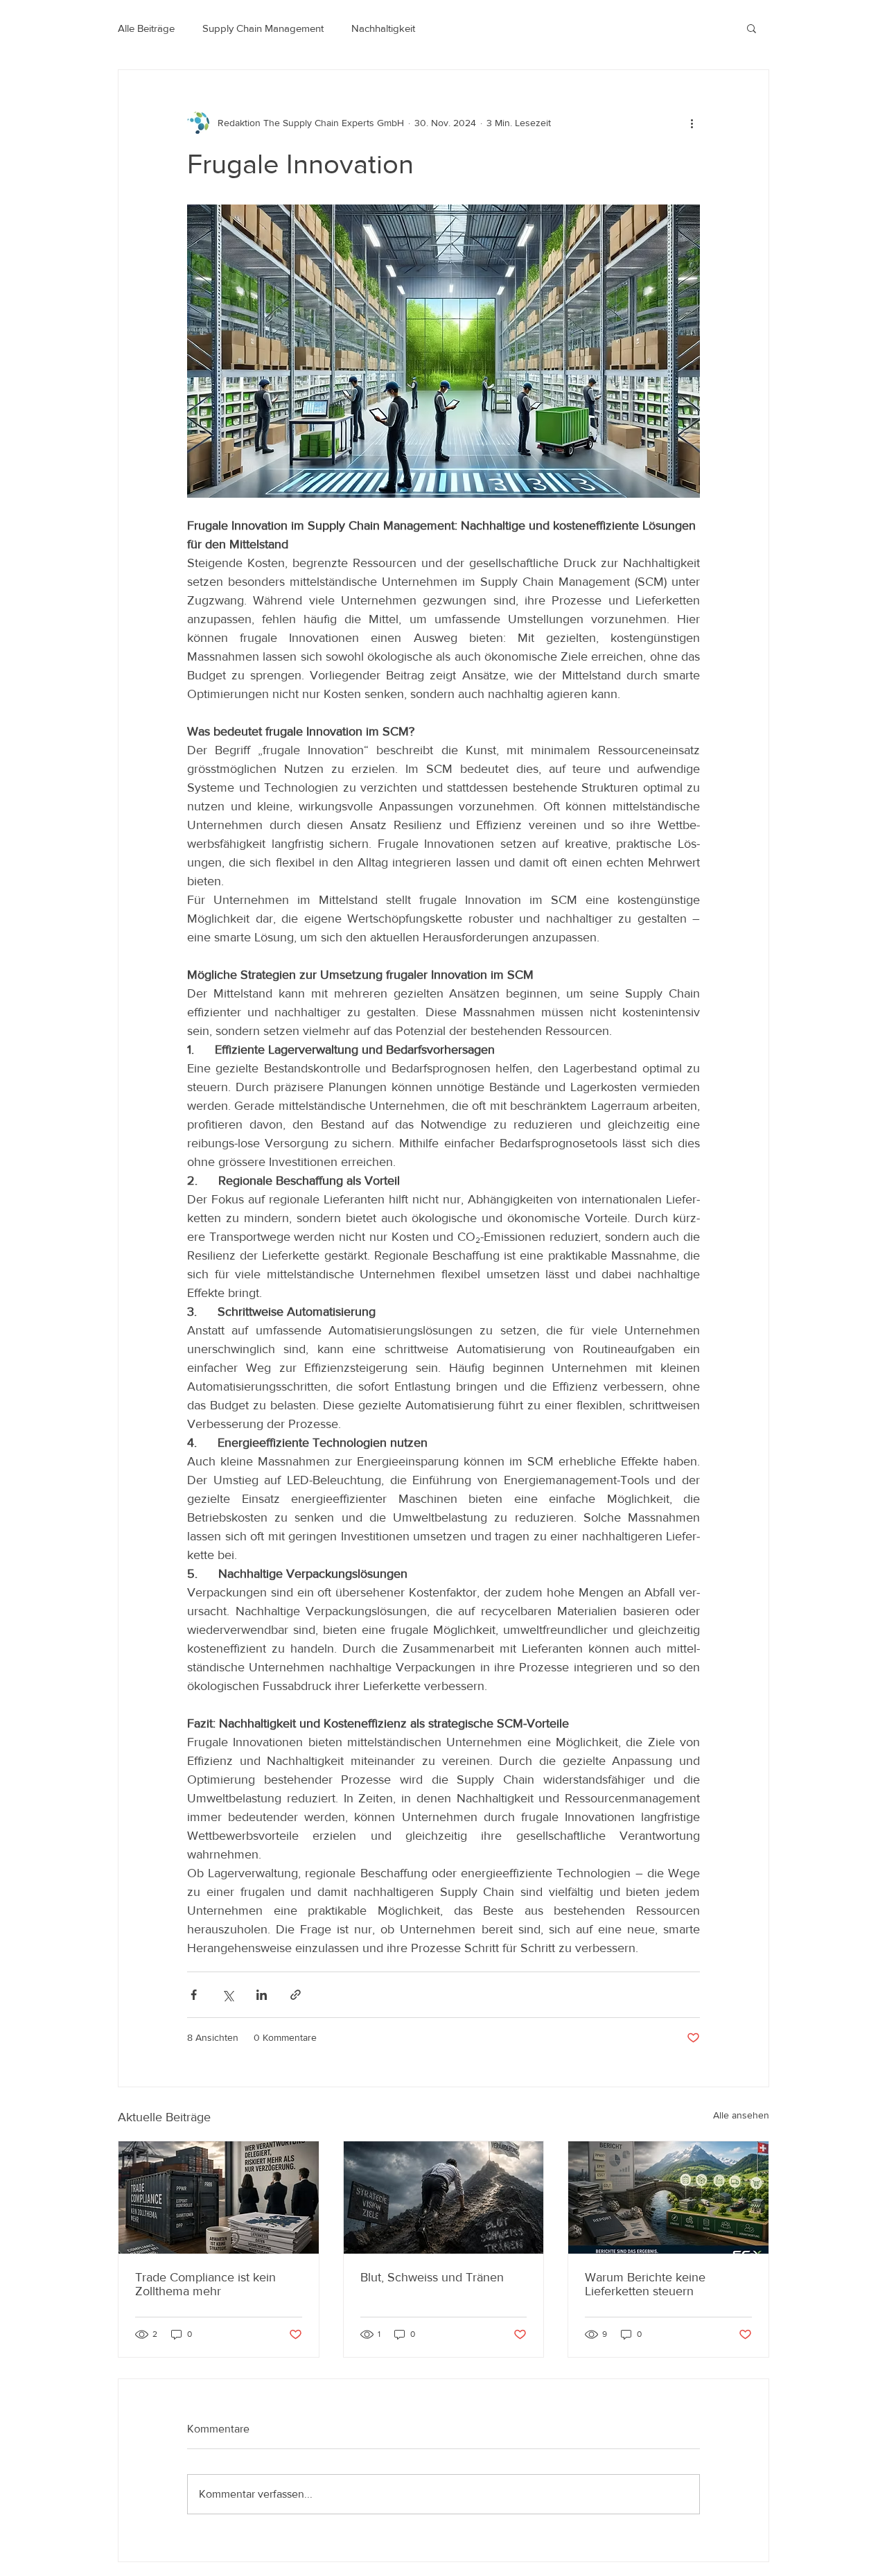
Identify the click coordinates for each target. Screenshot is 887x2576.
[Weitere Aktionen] (692, 123)
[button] (752, 28)
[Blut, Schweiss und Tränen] (444, 2198)
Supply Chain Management (263, 28)
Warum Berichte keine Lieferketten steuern (645, 2284)
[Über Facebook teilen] (194, 1995)
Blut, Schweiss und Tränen (432, 2277)
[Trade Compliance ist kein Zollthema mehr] (219, 2198)
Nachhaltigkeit (383, 28)
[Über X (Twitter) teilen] (228, 1995)
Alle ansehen (741, 2115)
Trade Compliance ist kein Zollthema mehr (205, 2284)
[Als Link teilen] (296, 1995)
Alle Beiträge (146, 28)
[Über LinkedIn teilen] (262, 1995)
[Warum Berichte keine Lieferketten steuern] (668, 2198)
